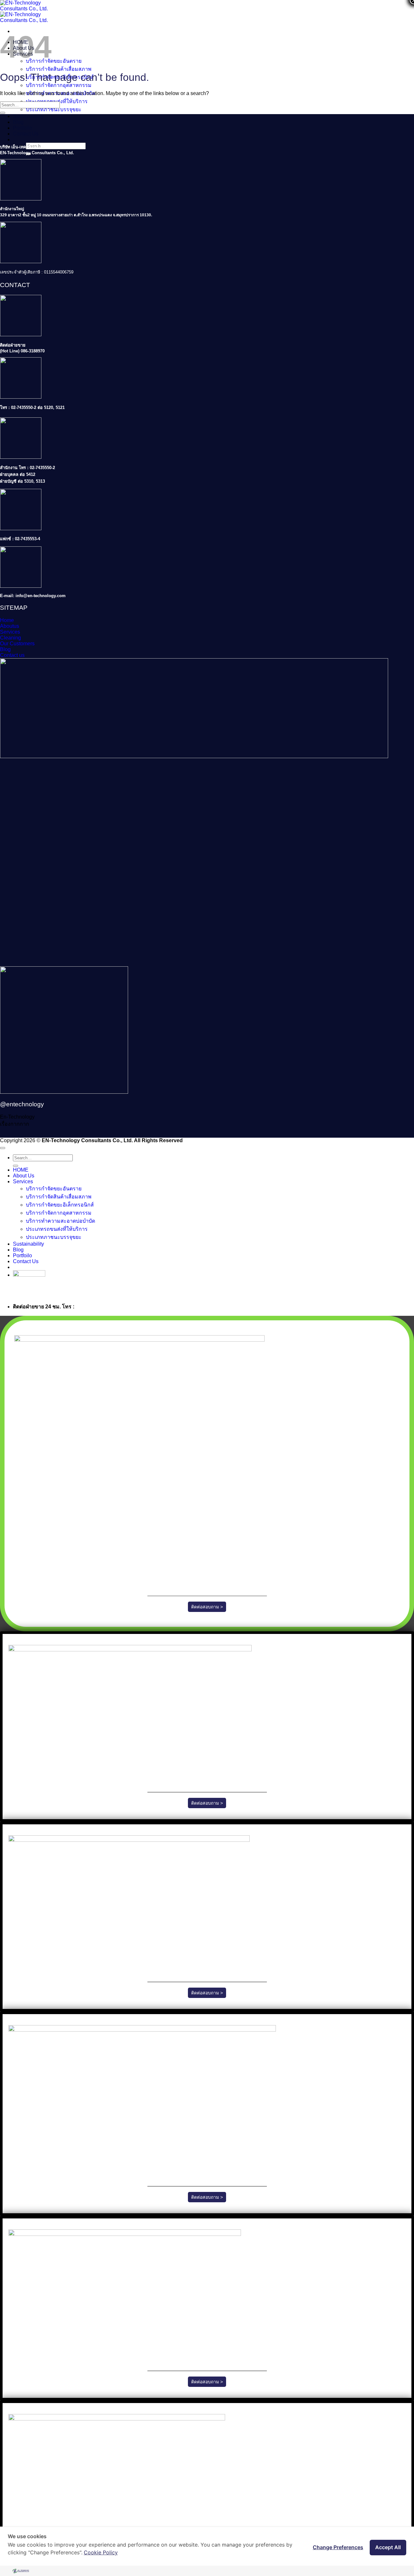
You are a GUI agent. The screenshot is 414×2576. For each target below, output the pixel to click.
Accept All (388, 2547)
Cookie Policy (101, 2552)
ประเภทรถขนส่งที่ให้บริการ (57, 1229)
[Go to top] (3, 1148)
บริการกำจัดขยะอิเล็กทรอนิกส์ (60, 1205)
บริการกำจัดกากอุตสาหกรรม (59, 85)
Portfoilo (22, 128)
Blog (18, 122)
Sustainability (28, 116)
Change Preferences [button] (338, 2547)
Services (23, 1181)
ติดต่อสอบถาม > (207, 1607)
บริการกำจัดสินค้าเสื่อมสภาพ (59, 69)
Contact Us (26, 134)
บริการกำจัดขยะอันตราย (54, 61)
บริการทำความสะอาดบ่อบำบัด (60, 1221)
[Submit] (3, 113)
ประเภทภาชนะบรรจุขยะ (54, 109)
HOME (21, 1170)
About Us (24, 1176)
